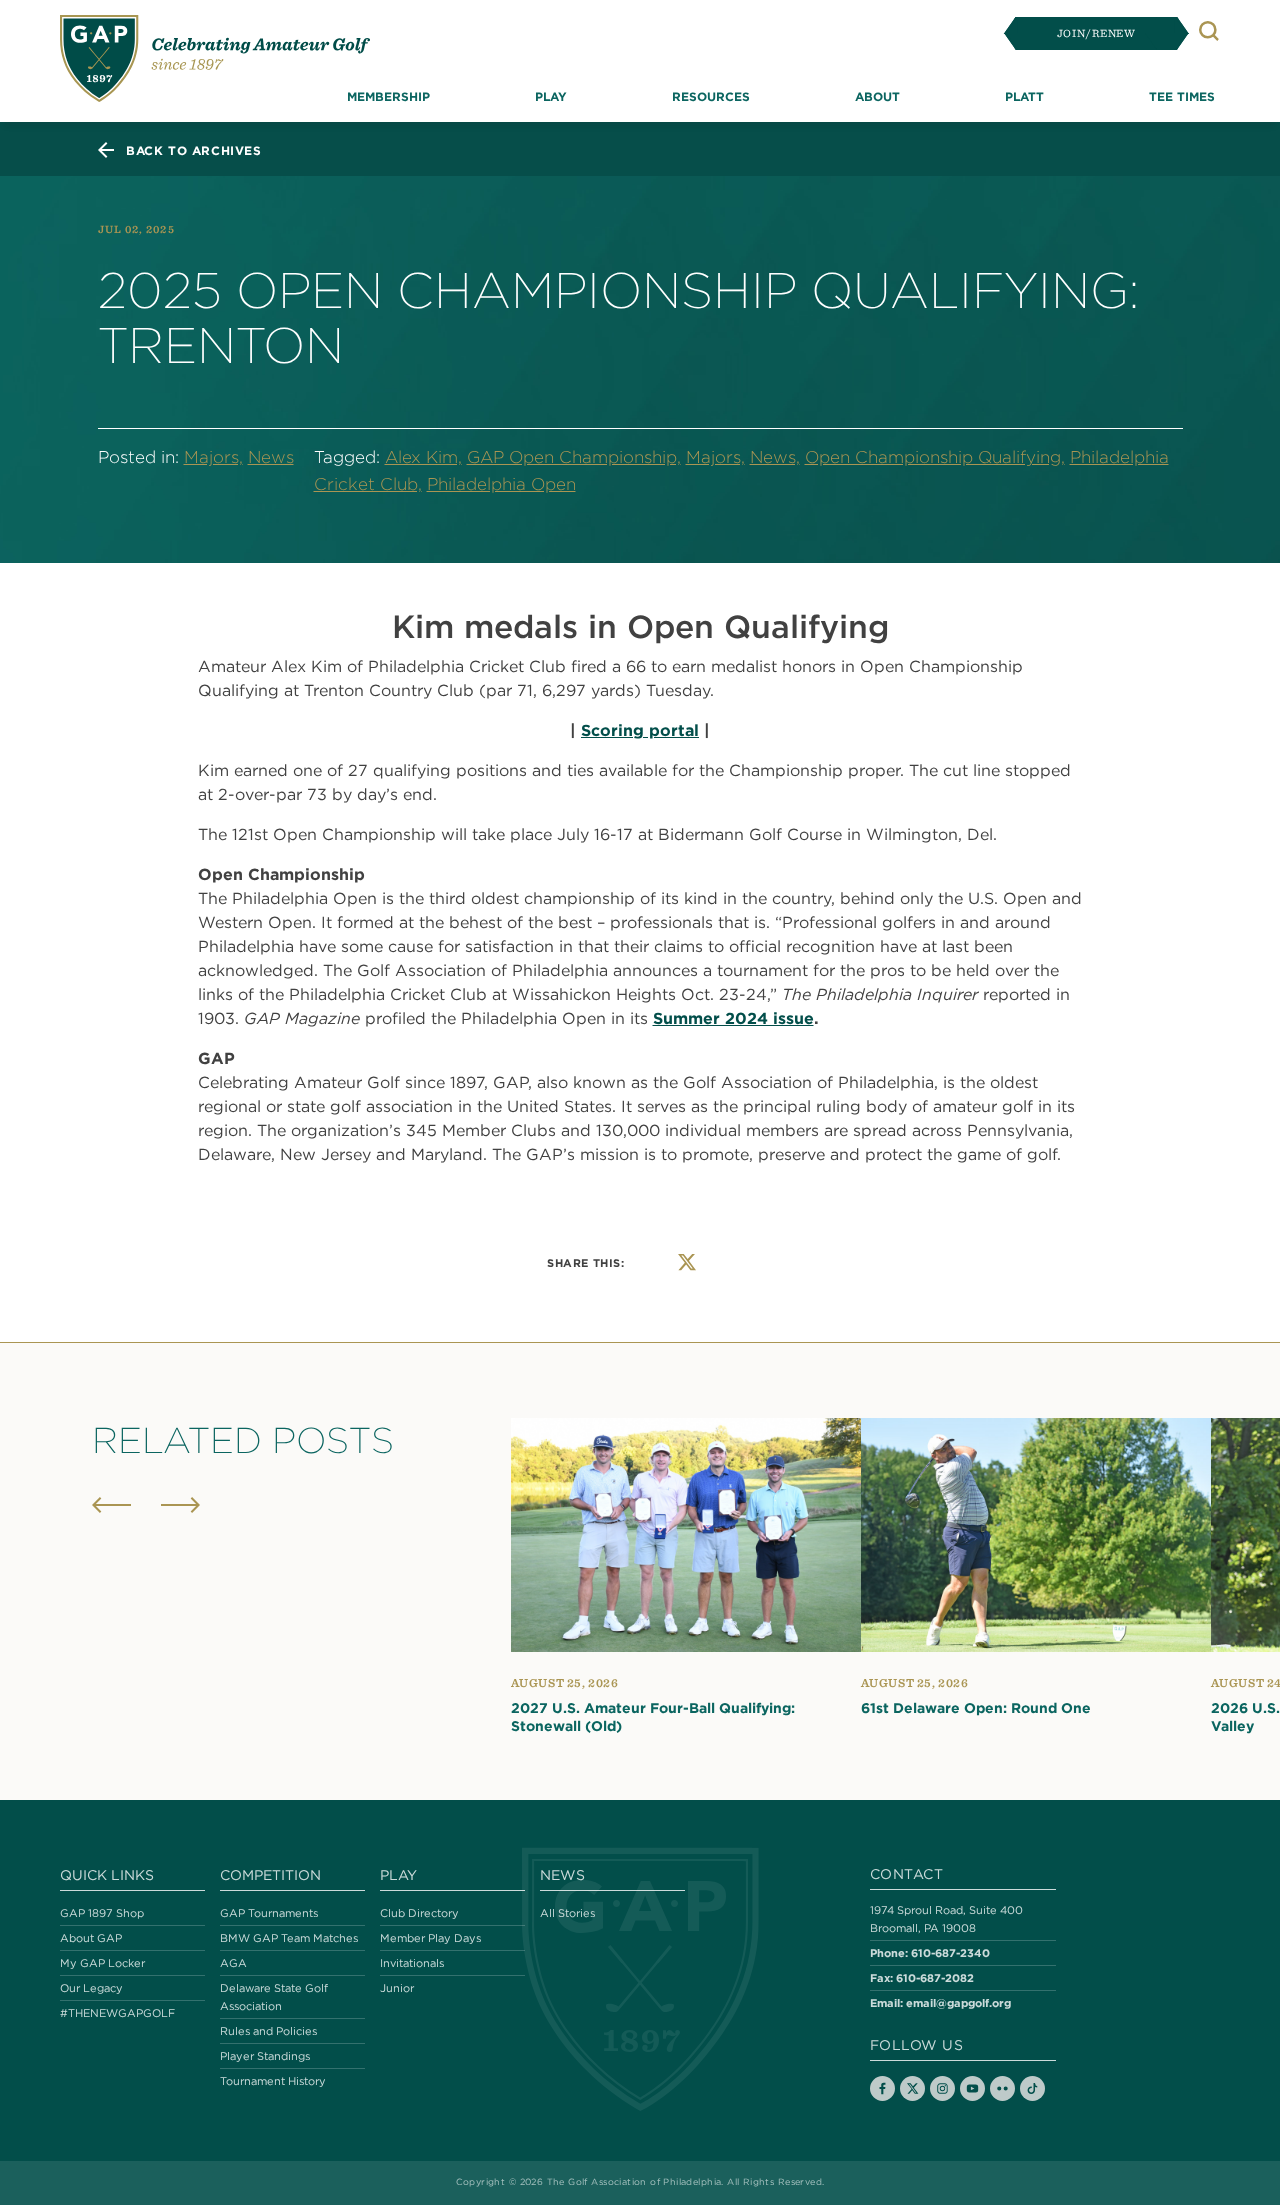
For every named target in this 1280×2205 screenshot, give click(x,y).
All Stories (567, 1913)
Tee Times (1182, 96)
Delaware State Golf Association (274, 1997)
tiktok (1032, 2088)
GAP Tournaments (269, 1913)
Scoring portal (640, 730)
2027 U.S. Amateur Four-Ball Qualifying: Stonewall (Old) (653, 1717)
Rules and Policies (268, 2031)
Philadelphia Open (501, 484)
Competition (270, 1875)
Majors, (213, 457)
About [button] (877, 96)
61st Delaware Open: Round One (976, 1708)
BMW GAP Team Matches (289, 1938)
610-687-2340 (950, 1952)
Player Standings (265, 2056)
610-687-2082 (935, 1977)
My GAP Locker (102, 1963)
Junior (397, 1988)
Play (398, 1875)
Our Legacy (91, 1988)
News (271, 457)
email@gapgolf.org (958, 2002)
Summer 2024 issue (733, 1018)
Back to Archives (194, 150)
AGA (233, 1963)
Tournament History (273, 2081)
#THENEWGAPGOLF (117, 2013)
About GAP (91, 1938)
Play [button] (551, 96)
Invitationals (412, 1963)
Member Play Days (430, 1938)
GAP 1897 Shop (102, 1913)
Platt (1024, 96)
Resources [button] (711, 96)
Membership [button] (388, 96)
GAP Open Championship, (574, 457)
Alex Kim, (423, 457)
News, (775, 457)
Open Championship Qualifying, (935, 457)
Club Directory (419, 1913)
